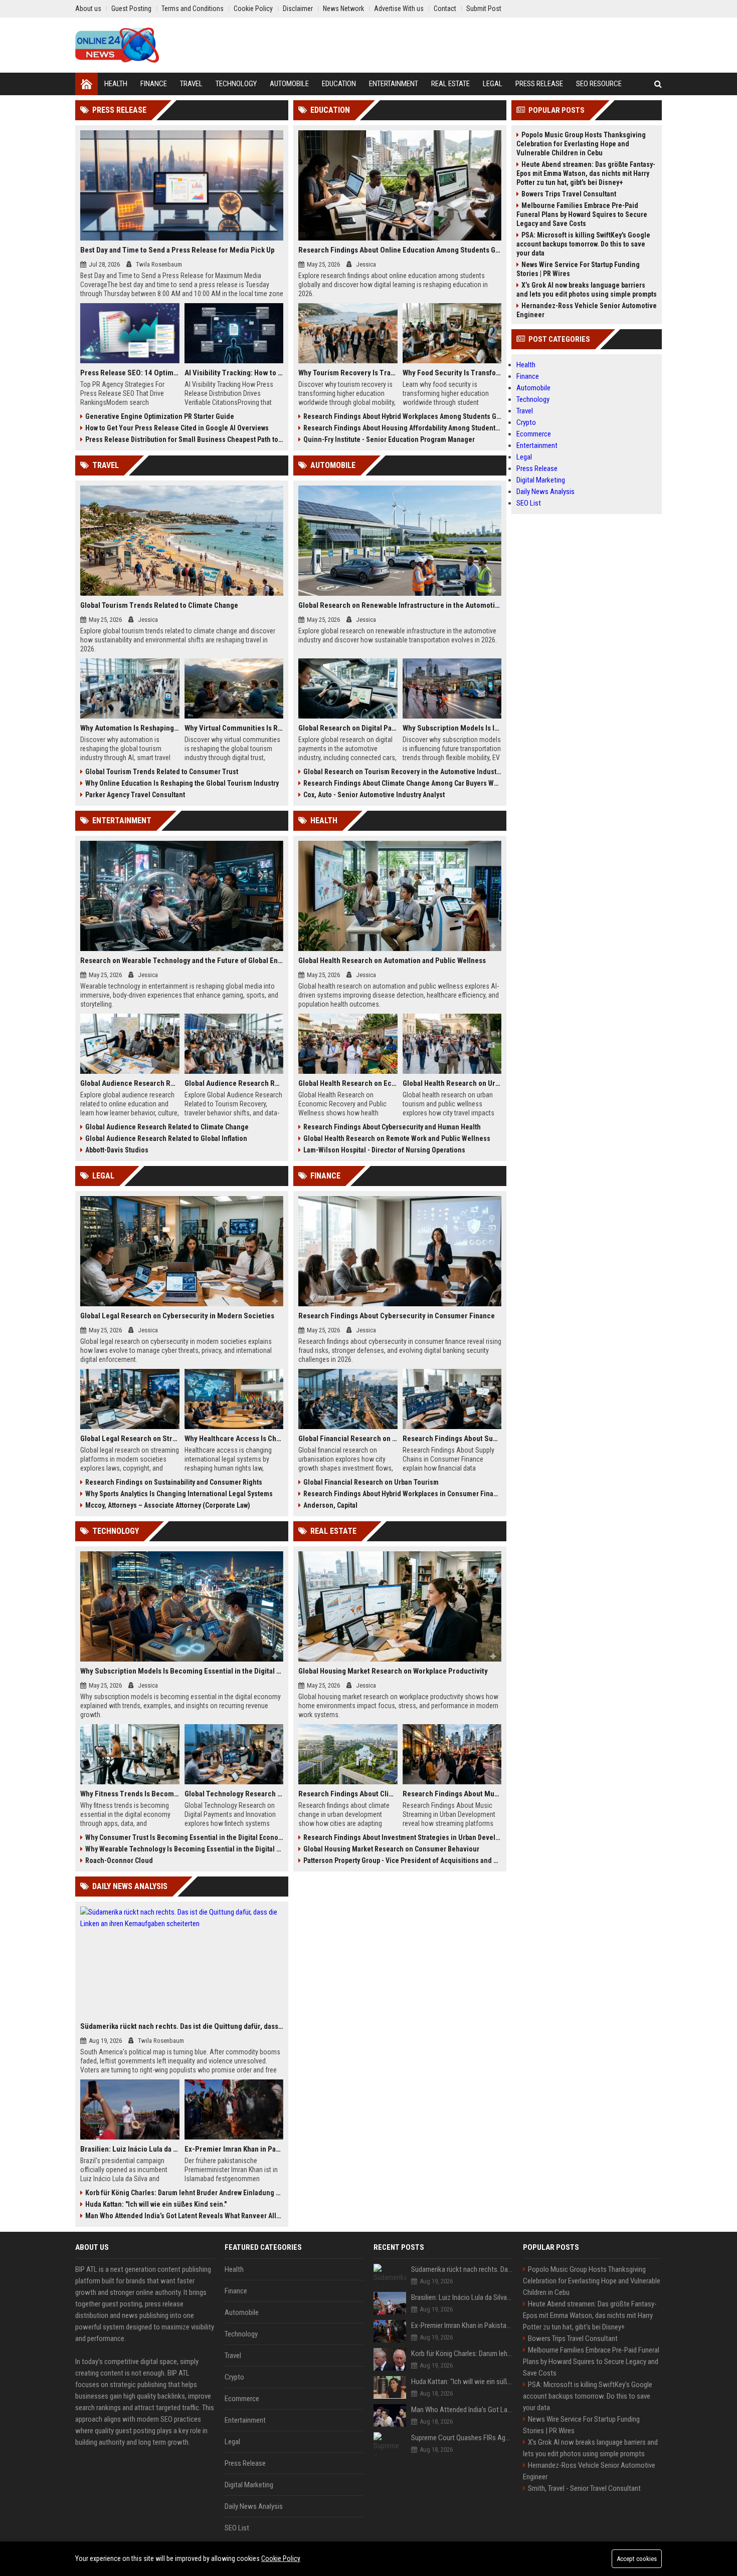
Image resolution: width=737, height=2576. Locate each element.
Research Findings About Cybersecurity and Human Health (392, 1127)
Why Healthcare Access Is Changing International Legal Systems (234, 1439)
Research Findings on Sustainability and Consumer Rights (174, 1482)
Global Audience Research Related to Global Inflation (166, 1138)
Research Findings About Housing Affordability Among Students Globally (402, 428)
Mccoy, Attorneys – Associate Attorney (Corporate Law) (168, 1505)
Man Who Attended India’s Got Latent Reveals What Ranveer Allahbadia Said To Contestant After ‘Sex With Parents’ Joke (184, 2216)
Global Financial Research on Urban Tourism (371, 1482)
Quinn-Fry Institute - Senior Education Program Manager (389, 439)
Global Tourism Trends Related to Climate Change (159, 605)
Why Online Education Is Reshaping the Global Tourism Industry (182, 783)
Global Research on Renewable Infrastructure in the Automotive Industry (400, 605)
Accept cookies (637, 2559)
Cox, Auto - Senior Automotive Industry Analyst (374, 795)
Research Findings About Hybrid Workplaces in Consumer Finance (402, 1494)
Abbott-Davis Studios (117, 1150)
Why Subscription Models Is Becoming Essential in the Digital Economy (182, 1671)
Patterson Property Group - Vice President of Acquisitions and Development (402, 1860)
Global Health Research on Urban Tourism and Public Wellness (452, 1083)
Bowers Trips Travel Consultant (569, 194)
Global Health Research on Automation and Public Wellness (392, 961)
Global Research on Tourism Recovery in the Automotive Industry (402, 772)
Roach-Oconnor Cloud (119, 1860)
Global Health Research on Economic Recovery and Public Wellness (348, 1083)
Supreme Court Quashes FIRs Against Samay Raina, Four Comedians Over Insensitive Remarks (462, 2438)
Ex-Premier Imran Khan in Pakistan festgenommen (234, 2149)
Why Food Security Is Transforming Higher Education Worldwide (452, 373)
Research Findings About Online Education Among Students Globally (400, 250)
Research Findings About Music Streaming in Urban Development (452, 1794)
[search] (658, 84)
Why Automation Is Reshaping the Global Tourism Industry (130, 728)
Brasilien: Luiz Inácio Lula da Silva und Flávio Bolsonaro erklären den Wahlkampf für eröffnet (130, 2149)
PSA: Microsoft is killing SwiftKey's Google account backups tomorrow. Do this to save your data (583, 244)
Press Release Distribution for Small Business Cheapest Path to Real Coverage (184, 439)
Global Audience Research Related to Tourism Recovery (234, 1083)
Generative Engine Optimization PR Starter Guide (160, 416)
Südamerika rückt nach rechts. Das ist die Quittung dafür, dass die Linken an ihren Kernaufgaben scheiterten (182, 2026)
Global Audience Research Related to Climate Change (167, 1127)
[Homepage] (86, 84)
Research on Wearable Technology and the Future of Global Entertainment (182, 961)
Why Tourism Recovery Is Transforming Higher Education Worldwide (348, 373)
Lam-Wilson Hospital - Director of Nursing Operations (384, 1150)
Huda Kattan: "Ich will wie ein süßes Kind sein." (156, 2204)
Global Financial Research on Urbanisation (348, 1439)
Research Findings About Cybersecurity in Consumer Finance (397, 1316)
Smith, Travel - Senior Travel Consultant (584, 2488)
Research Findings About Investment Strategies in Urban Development (402, 1837)
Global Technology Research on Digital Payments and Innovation (234, 1794)
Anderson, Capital (330, 1505)
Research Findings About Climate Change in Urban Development (348, 1794)
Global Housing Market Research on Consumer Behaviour (391, 1849)
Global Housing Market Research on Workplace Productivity (393, 1671)
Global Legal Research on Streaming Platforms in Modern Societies (130, 1439)
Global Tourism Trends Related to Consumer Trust (162, 772)
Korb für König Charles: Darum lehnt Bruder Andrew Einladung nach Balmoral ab (184, 2193)
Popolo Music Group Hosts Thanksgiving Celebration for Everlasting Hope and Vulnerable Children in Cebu (581, 144)
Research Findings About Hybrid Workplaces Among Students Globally (402, 416)
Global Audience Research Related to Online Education (130, 1083)
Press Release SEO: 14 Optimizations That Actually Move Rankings (130, 373)
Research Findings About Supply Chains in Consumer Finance (452, 1439)
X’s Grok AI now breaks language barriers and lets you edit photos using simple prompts (587, 290)
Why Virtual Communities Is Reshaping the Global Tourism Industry (234, 728)
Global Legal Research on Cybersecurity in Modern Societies (177, 1316)
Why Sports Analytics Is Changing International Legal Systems (179, 1494)
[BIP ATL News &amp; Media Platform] (117, 45)
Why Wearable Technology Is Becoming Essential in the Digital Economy (184, 1849)
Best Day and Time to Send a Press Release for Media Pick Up (177, 250)
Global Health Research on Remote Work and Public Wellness (397, 1138)
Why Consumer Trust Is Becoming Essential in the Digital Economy (184, 1837)
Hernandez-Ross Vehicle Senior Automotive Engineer (587, 310)
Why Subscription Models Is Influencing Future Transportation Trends (452, 728)
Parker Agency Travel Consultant (135, 795)
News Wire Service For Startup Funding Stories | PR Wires (578, 269)
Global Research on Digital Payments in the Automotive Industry (348, 728)
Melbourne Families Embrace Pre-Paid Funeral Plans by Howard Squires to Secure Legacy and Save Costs (582, 214)
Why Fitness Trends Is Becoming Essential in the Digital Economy (130, 1794)
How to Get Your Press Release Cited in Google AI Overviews (177, 428)
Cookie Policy (281, 2558)
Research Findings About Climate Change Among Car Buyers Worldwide (402, 783)
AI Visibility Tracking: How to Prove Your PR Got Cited (234, 373)
